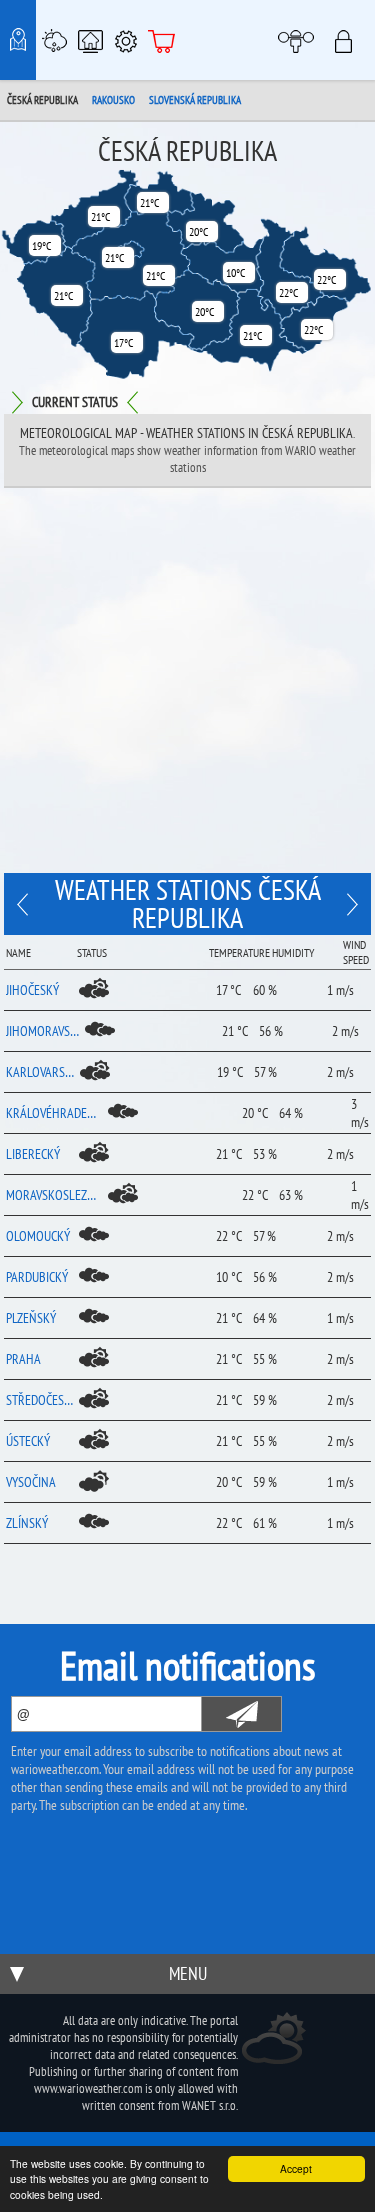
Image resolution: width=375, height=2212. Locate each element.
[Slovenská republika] (25, 904)
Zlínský (27, 1523)
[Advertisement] (187, 685)
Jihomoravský (42, 1031)
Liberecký (33, 1154)
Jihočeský (32, 990)
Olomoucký (38, 1236)
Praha (23, 1359)
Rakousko (113, 100)
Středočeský (40, 1400)
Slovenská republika (195, 100)
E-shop (162, 40)
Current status (75, 402)
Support (126, 40)
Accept (296, 2168)
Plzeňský (31, 1318)
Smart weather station (90, 40)
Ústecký (28, 1441)
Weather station (54, 40)
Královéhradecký (53, 1113)
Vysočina (31, 1482)
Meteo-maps (18, 40)
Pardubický (37, 1277)
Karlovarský (40, 1072)
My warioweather (298, 40)
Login (349, 40)
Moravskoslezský (53, 1195)
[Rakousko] (350, 904)
